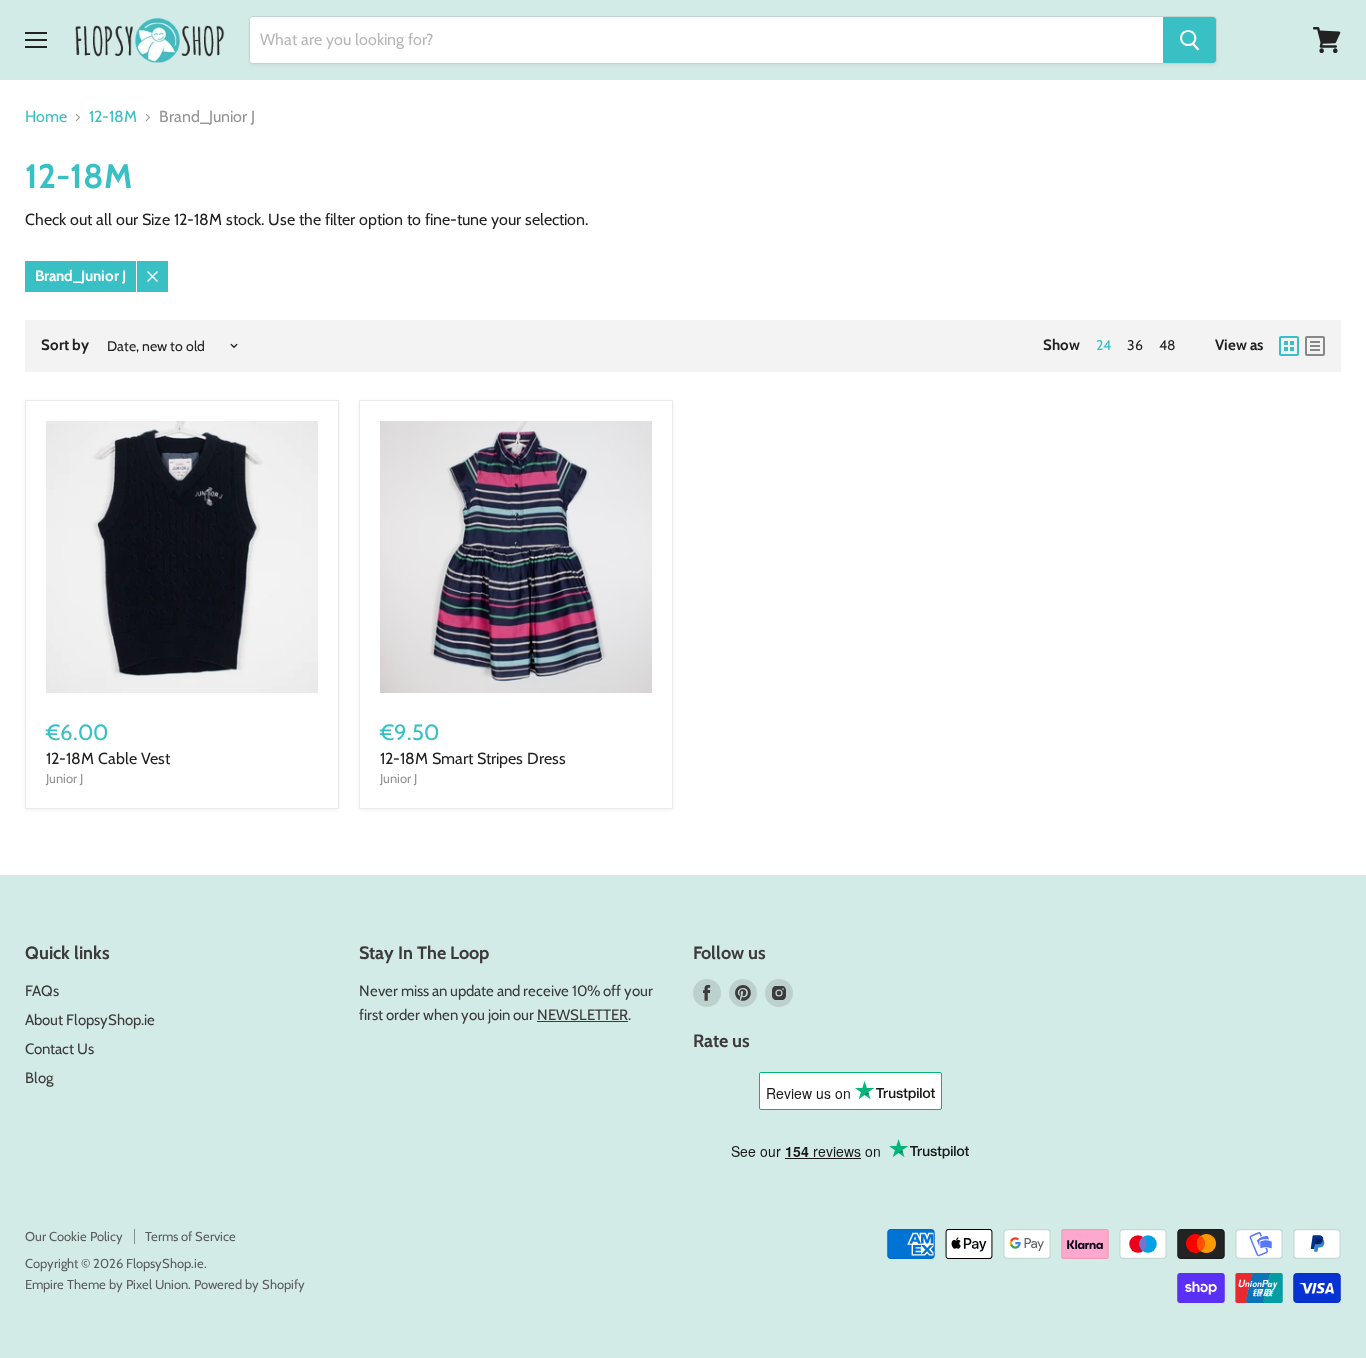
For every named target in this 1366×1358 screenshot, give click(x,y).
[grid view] (1289, 346)
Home (46, 117)
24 (1103, 345)
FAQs (42, 991)
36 (1135, 345)
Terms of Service (190, 1236)
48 (1167, 345)
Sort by (65, 345)
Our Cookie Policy (74, 1236)
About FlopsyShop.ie (90, 1020)
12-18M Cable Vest (108, 758)
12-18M (113, 117)
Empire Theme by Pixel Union (106, 1284)
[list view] (1315, 346)
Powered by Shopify (249, 1284)
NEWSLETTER (582, 1015)
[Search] (1189, 40)
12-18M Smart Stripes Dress (473, 758)
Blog (39, 1078)
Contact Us (59, 1049)
